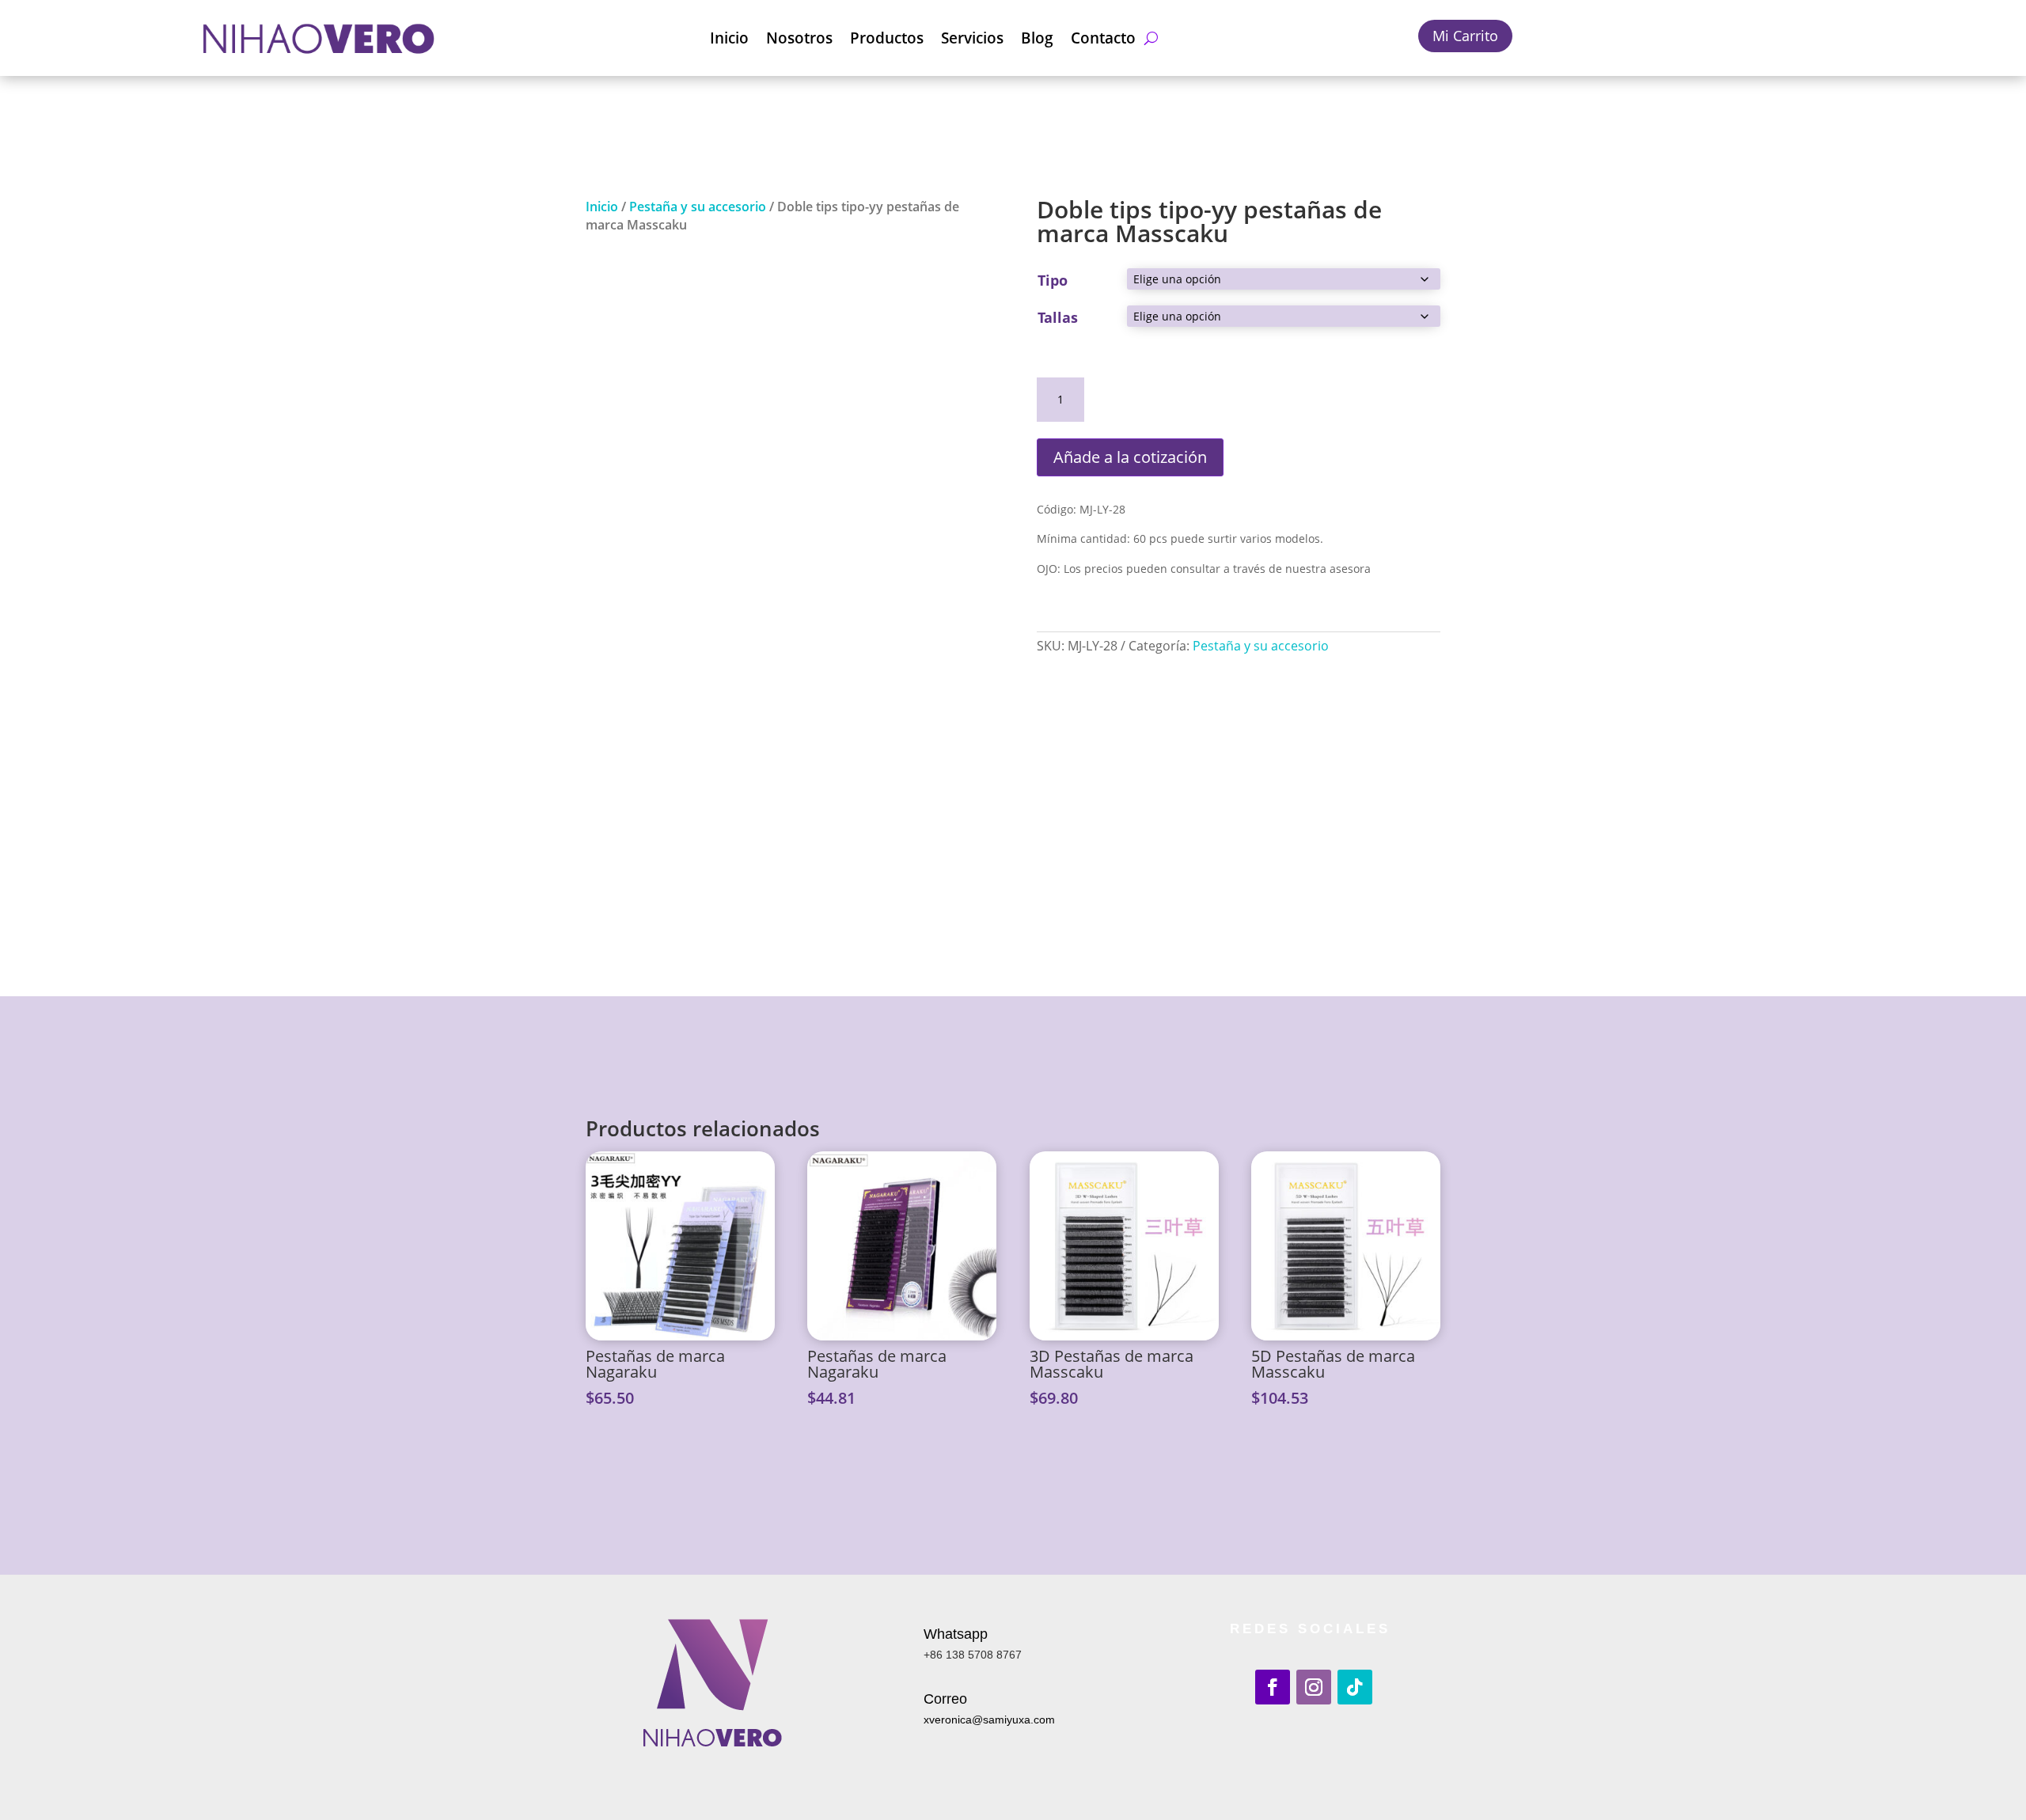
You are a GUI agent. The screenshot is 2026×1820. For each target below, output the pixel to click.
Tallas (1058, 317)
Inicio (729, 38)
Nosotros (799, 38)
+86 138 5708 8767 (973, 1655)
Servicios (972, 38)
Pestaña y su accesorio (698, 207)
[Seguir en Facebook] (1273, 1687)
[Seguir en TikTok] (1355, 1687)
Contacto (1103, 38)
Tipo (1053, 280)
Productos (887, 38)
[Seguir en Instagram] (1314, 1687)
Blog (1037, 38)
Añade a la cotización (1130, 457)
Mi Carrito (1465, 36)
